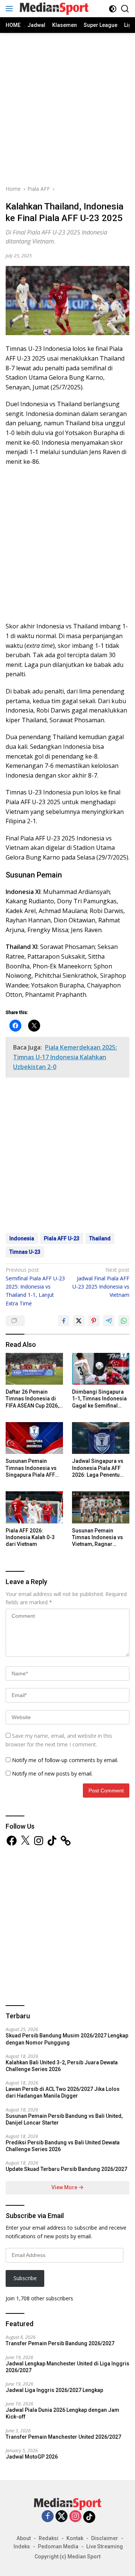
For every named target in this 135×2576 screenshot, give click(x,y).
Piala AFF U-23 (62, 1238)
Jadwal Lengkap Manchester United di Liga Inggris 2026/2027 (67, 2367)
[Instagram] (75, 2517)
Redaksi (49, 2538)
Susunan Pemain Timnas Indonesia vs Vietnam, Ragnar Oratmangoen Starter (98, 1538)
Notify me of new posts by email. (52, 1774)
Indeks (22, 2546)
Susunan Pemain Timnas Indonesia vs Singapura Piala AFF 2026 (31, 1468)
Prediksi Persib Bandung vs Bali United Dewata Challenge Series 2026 (63, 2146)
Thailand (100, 1238)
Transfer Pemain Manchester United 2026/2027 (63, 2437)
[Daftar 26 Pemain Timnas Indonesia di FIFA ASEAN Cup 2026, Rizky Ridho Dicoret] (34, 1369)
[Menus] (11, 9)
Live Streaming (105, 2546)
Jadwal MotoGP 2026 (32, 2457)
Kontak (75, 2538)
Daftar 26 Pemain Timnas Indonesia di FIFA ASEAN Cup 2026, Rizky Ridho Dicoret (32, 1399)
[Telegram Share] (109, 1321)
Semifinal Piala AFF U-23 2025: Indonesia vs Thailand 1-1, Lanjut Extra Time (35, 1287)
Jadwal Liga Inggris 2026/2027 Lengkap (54, 2390)
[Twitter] (61, 2517)
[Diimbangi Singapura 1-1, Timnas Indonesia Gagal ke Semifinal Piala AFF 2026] (101, 1369)
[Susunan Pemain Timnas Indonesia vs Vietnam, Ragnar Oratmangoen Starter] (101, 1507)
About (24, 2538)
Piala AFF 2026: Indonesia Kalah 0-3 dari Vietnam (30, 1537)
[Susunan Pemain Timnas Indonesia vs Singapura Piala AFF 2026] (34, 1438)
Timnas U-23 (25, 1252)
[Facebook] (48, 2517)
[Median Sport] (53, 9)
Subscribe (25, 2278)
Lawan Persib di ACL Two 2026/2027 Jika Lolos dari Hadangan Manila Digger (63, 2092)
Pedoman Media (58, 2546)
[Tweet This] (79, 1321)
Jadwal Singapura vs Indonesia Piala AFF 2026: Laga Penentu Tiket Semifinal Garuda (100, 1468)
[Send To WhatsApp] (124, 1321)
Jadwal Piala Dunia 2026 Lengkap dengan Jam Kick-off (62, 2413)
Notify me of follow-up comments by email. (65, 1760)
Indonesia (22, 1238)
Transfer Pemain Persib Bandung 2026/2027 (60, 2343)
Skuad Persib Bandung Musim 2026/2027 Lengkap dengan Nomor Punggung (67, 2039)
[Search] (125, 9)
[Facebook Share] (64, 1321)
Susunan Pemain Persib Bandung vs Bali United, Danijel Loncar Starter (64, 2119)
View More (65, 2187)
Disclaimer (105, 2538)
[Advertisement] (67, 108)
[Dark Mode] (113, 9)
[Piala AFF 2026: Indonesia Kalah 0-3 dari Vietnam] (34, 1507)
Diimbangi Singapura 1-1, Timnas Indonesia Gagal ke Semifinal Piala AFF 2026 (99, 1399)
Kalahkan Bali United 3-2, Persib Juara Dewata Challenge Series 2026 (62, 2066)
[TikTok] (89, 2517)
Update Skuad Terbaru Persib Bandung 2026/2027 (66, 2169)
